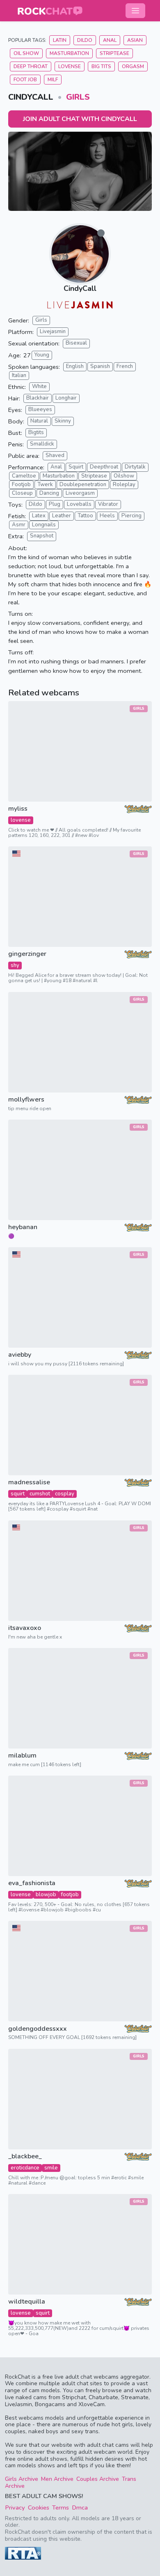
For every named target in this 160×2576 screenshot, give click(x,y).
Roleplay (124, 485)
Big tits (101, 66)
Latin (60, 40)
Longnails (44, 525)
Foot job (25, 80)
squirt (18, 1494)
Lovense (70, 66)
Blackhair (38, 398)
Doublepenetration (83, 485)
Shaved (55, 455)
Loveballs (79, 504)
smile (51, 2168)
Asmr (19, 525)
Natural (39, 421)
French (125, 366)
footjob (70, 1895)
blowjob (46, 1895)
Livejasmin (53, 331)
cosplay (65, 1494)
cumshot (40, 1494)
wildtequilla (27, 2302)
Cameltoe (24, 476)
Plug (55, 504)
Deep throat (31, 66)
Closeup (22, 493)
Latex (39, 516)
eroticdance (25, 2168)
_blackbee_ (25, 2157)
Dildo (85, 40)
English (75, 366)
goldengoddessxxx (38, 2029)
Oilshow (124, 476)
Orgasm (133, 66)
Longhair (66, 398)
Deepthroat (104, 467)
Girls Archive (22, 2479)
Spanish (100, 366)
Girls (78, 97)
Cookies (39, 2507)
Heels (107, 516)
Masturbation (69, 53)
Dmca (80, 2507)
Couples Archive (98, 2479)
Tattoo (85, 516)
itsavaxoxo (25, 1628)
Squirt (76, 467)
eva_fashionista (32, 1883)
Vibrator (108, 504)
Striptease (114, 53)
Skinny (63, 421)
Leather (62, 516)
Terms (61, 2507)
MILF (53, 80)
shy (15, 965)
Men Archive (57, 2479)
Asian (135, 40)
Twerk (45, 485)
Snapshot (42, 536)
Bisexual (76, 343)
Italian (19, 375)
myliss (18, 809)
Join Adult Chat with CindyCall (80, 119)
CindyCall (80, 288)
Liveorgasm (80, 493)
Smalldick (42, 444)
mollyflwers (26, 1100)
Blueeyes (40, 409)
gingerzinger (27, 954)
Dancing (49, 493)
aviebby (20, 1355)
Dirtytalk (135, 467)
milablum (22, 1756)
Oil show (26, 53)
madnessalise (29, 1482)
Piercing (131, 516)
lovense (21, 820)
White (39, 386)
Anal (110, 40)
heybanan (23, 1227)
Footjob (21, 485)
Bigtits (36, 432)
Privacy (15, 2507)
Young (42, 355)
